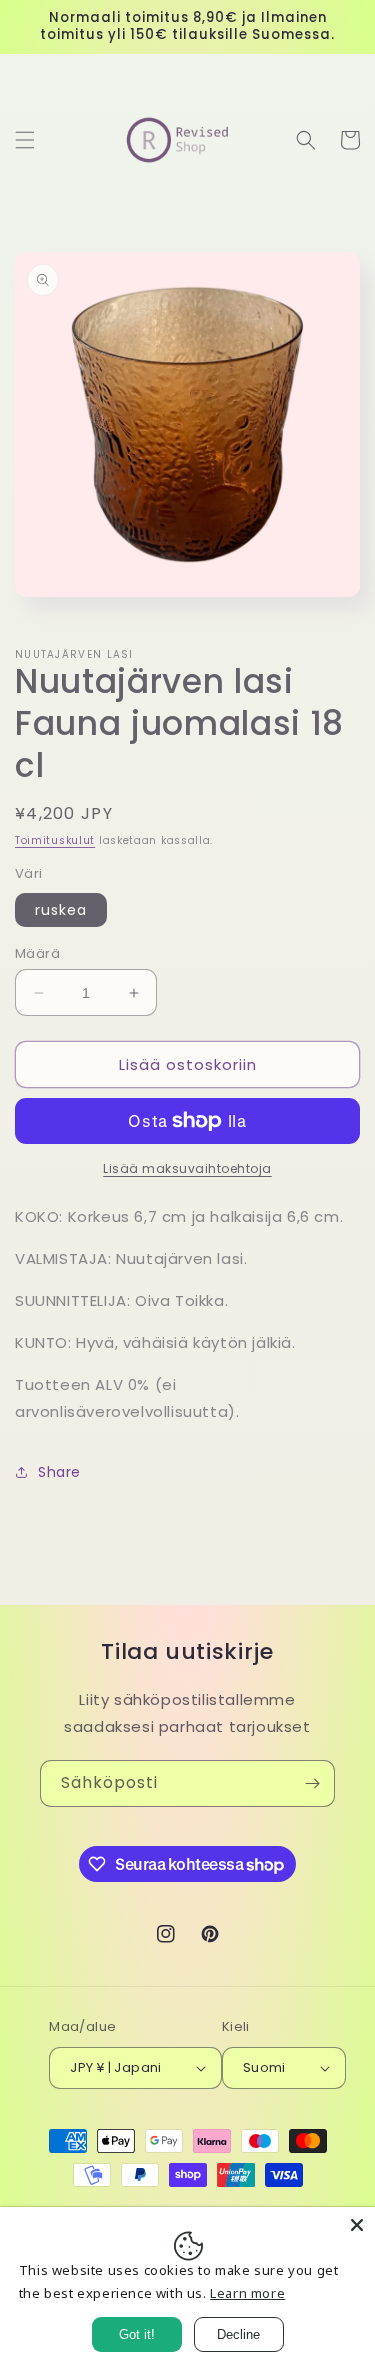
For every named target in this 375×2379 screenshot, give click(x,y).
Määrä (37, 953)
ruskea (61, 910)
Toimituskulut (55, 840)
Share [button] (59, 1472)
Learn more (247, 2293)
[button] (25, 140)
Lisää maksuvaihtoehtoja (187, 1168)
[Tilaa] (312, 1783)
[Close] (357, 2225)
